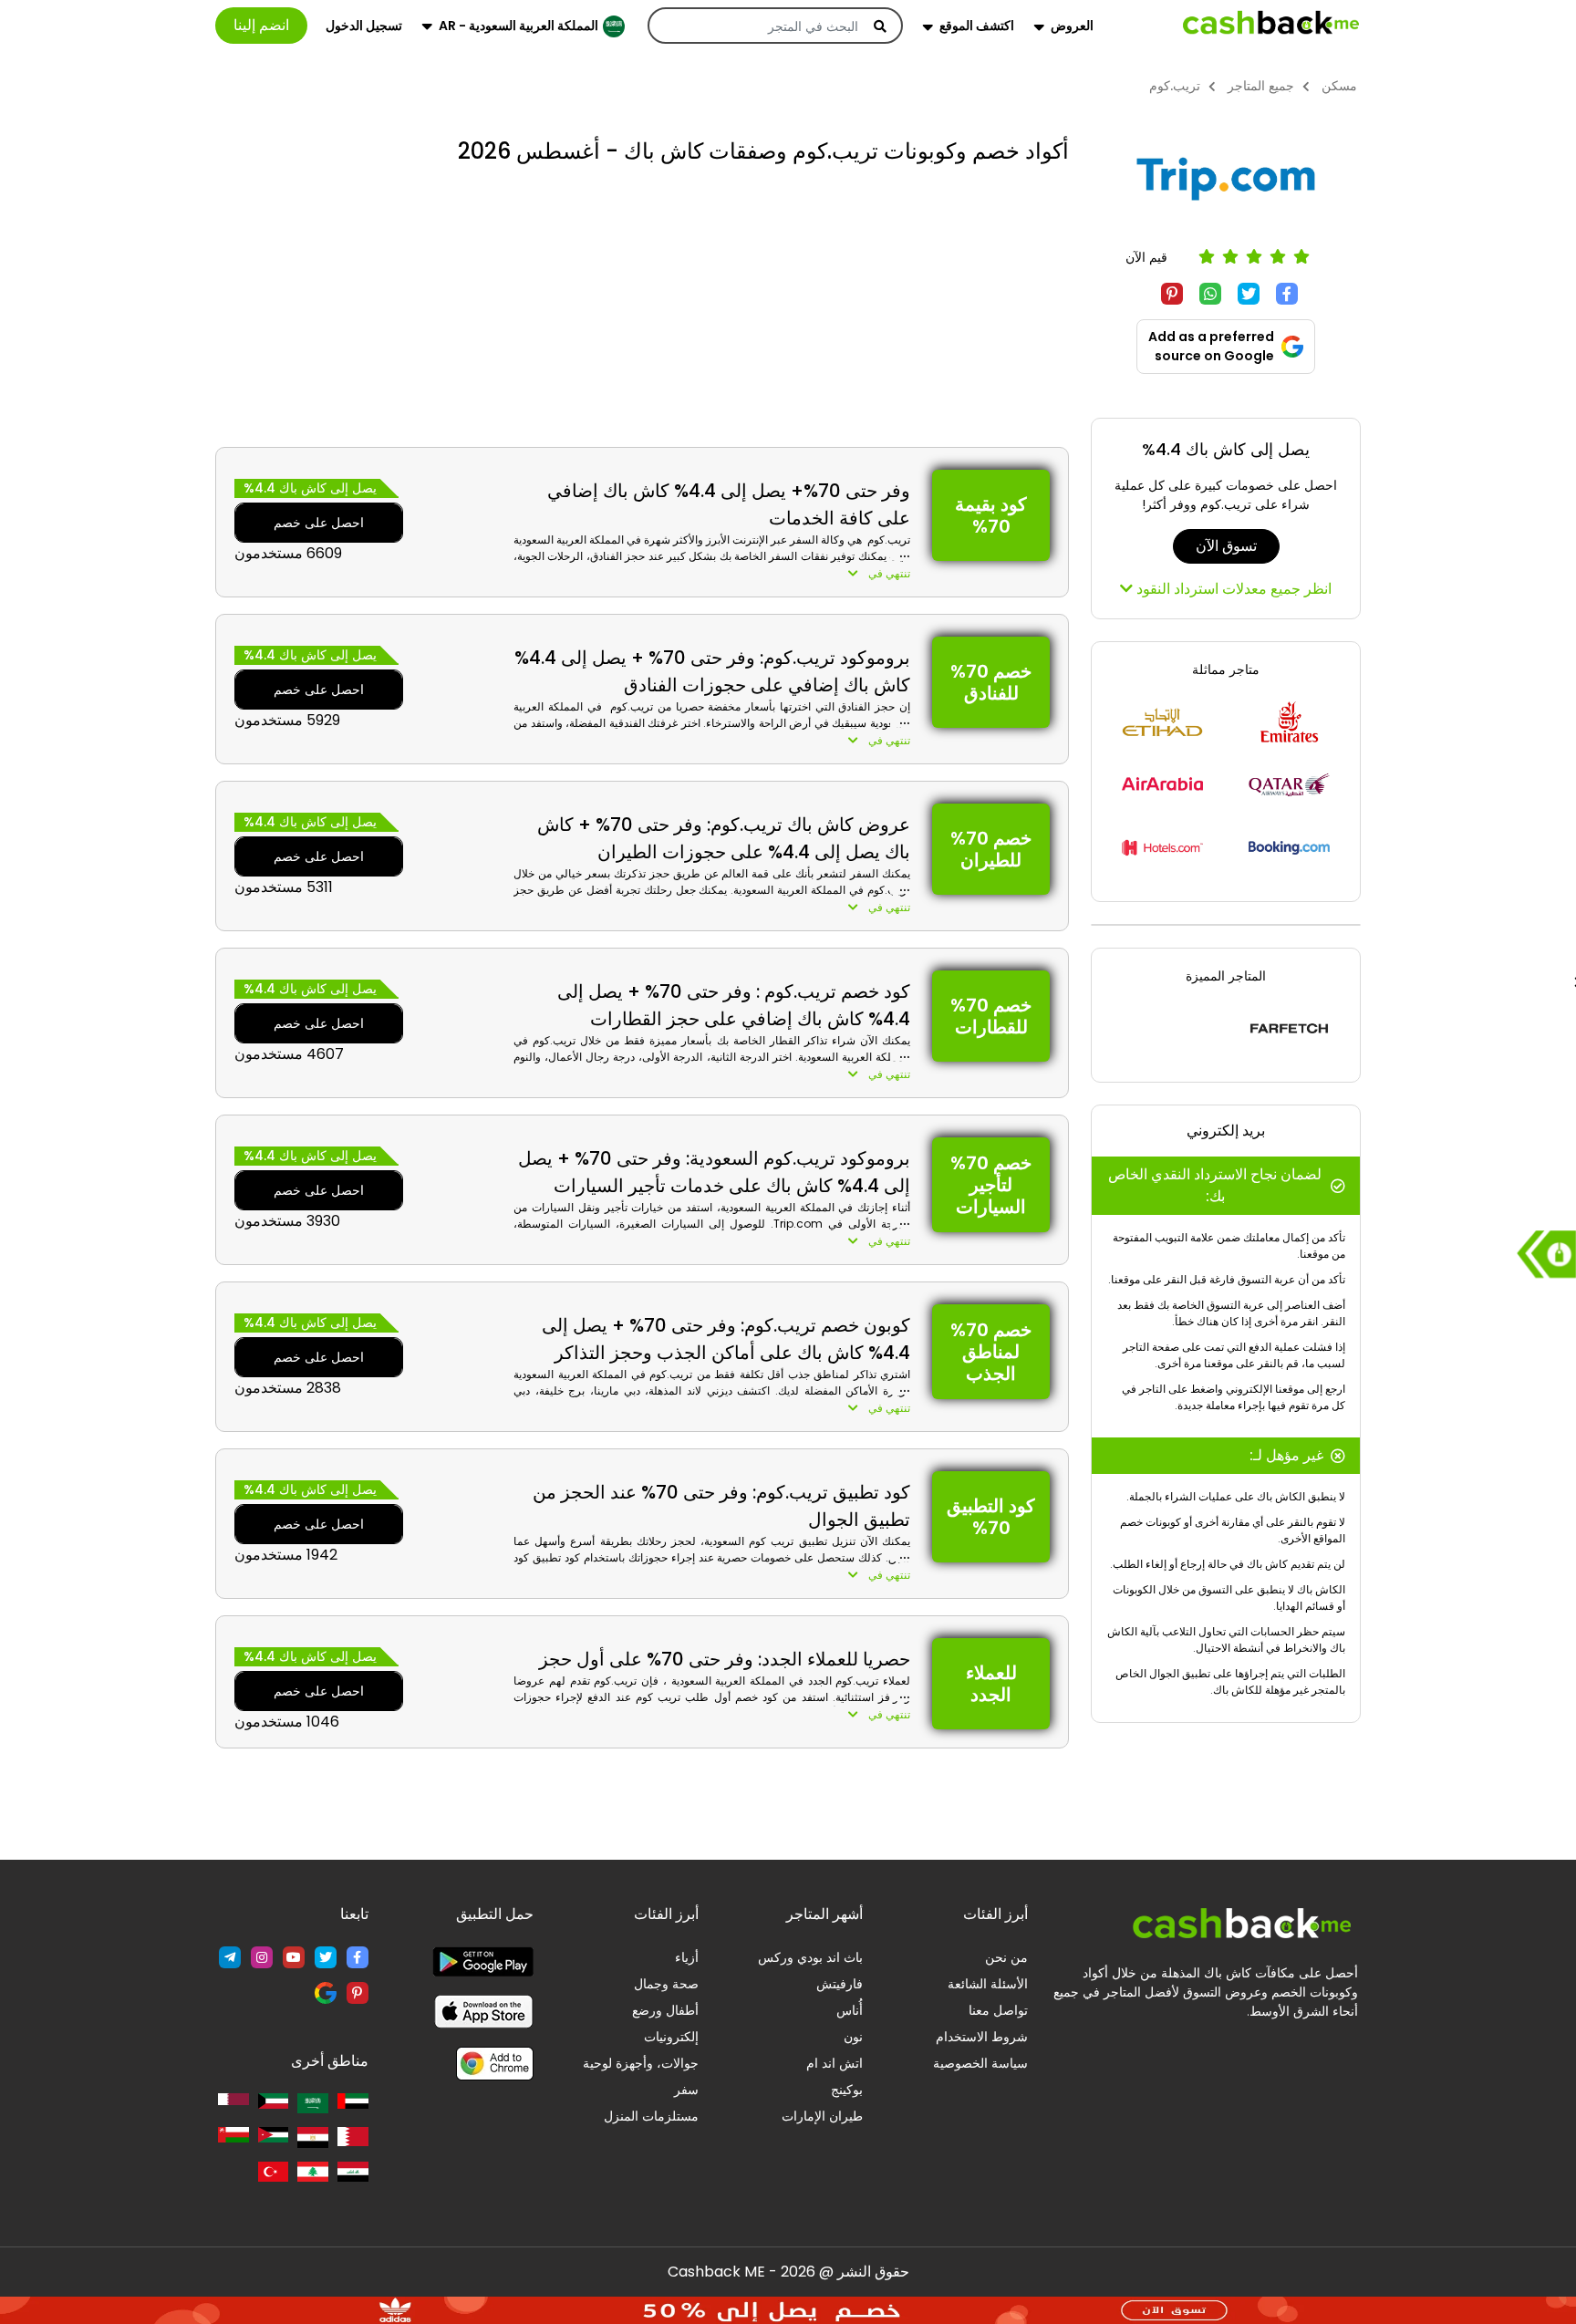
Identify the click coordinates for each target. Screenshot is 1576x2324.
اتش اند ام (835, 2063)
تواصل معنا (998, 2010)
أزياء (687, 1957)
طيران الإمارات (822, 2116)
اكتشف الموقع (977, 26)
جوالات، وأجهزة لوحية (641, 2063)
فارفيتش (840, 1984)
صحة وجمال (666, 1984)
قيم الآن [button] (1146, 257)
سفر (686, 2090)
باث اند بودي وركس (810, 1957)
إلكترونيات (671, 2037)
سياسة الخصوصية (980, 2063)
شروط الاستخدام (982, 2037)
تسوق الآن (1226, 546)
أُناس (850, 2010)
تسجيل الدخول (364, 26)
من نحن (1006, 1957)
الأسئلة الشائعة (988, 1984)
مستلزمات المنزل (651, 2116)
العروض (1072, 26)
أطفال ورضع (665, 2010)
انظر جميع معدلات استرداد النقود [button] (1232, 589)
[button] (712, 574)
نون (853, 2037)
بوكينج (847, 2090)
